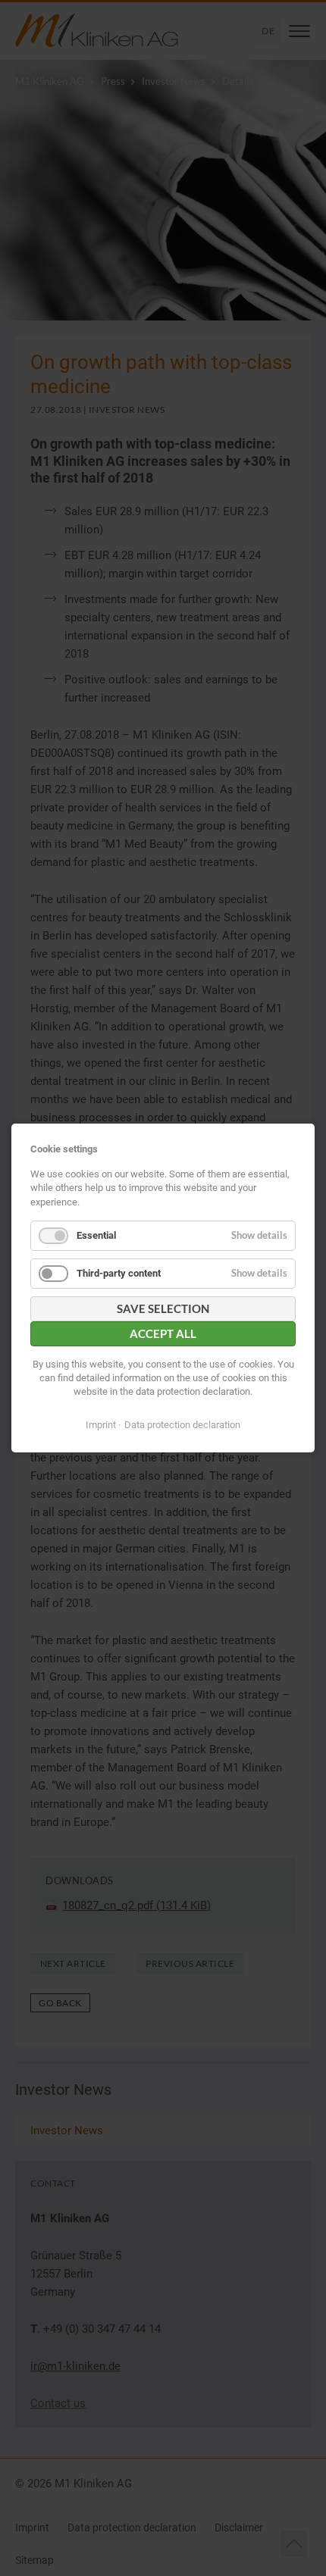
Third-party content (119, 1273)
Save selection (163, 1308)
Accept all (163, 1333)
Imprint (101, 1425)
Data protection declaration (182, 1425)
